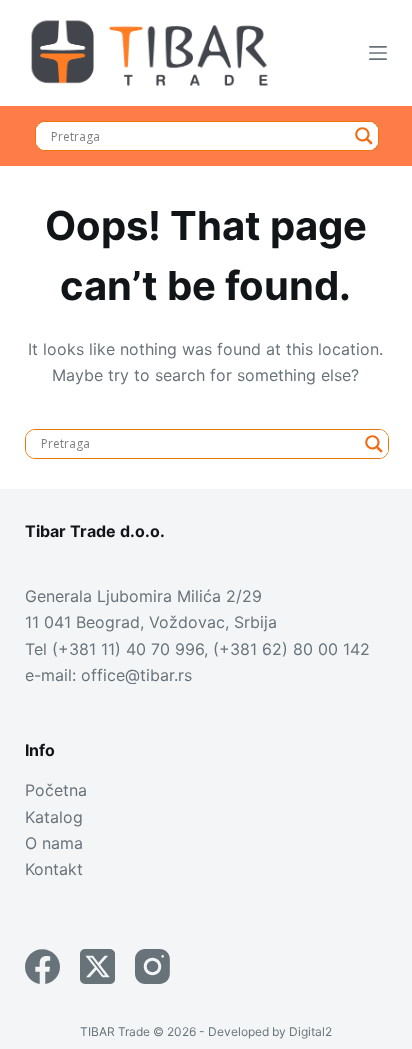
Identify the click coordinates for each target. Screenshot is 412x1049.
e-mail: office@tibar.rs (108, 675)
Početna (56, 790)
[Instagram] (152, 966)
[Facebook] (42, 966)
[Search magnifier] (364, 136)
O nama (54, 843)
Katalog (54, 817)
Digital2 (310, 1031)
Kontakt (54, 869)
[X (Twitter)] (97, 966)
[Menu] (378, 53)
